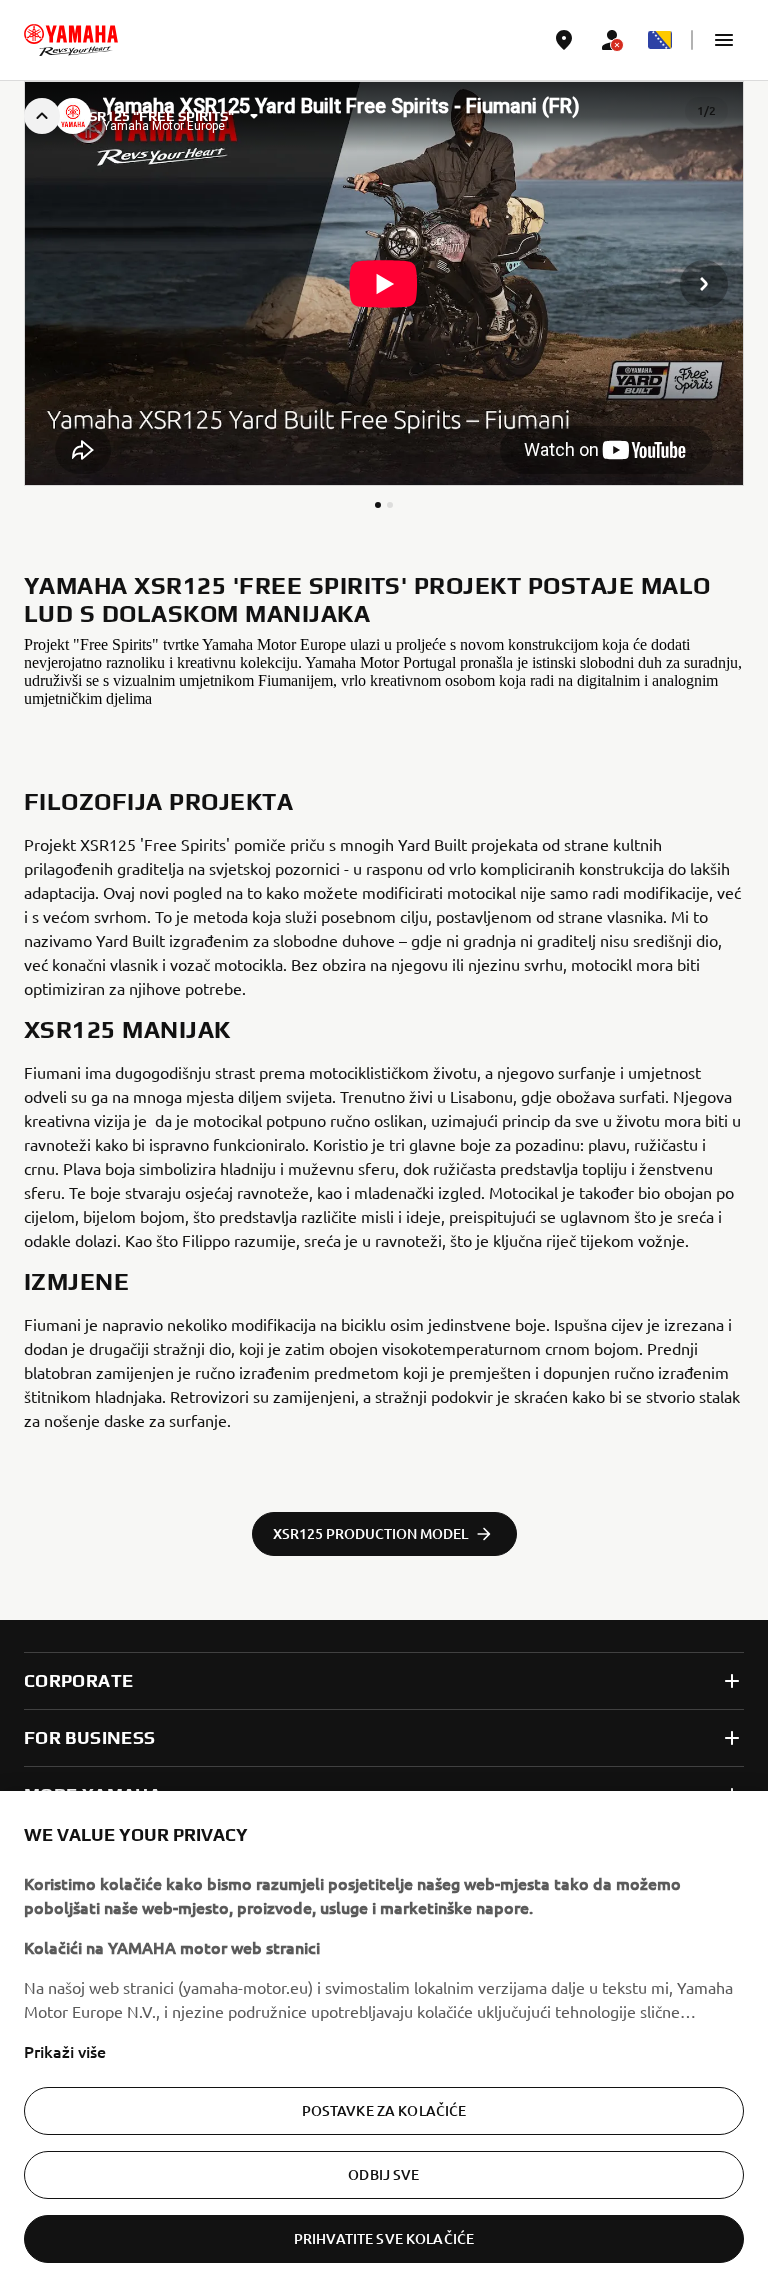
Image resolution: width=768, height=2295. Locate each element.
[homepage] (71, 40)
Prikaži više (65, 2051)
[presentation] (384, 284)
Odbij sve (383, 2174)
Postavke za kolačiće (384, 2110)
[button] (724, 40)
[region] (384, 2043)
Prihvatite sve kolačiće (384, 2238)
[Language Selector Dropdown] (660, 40)
